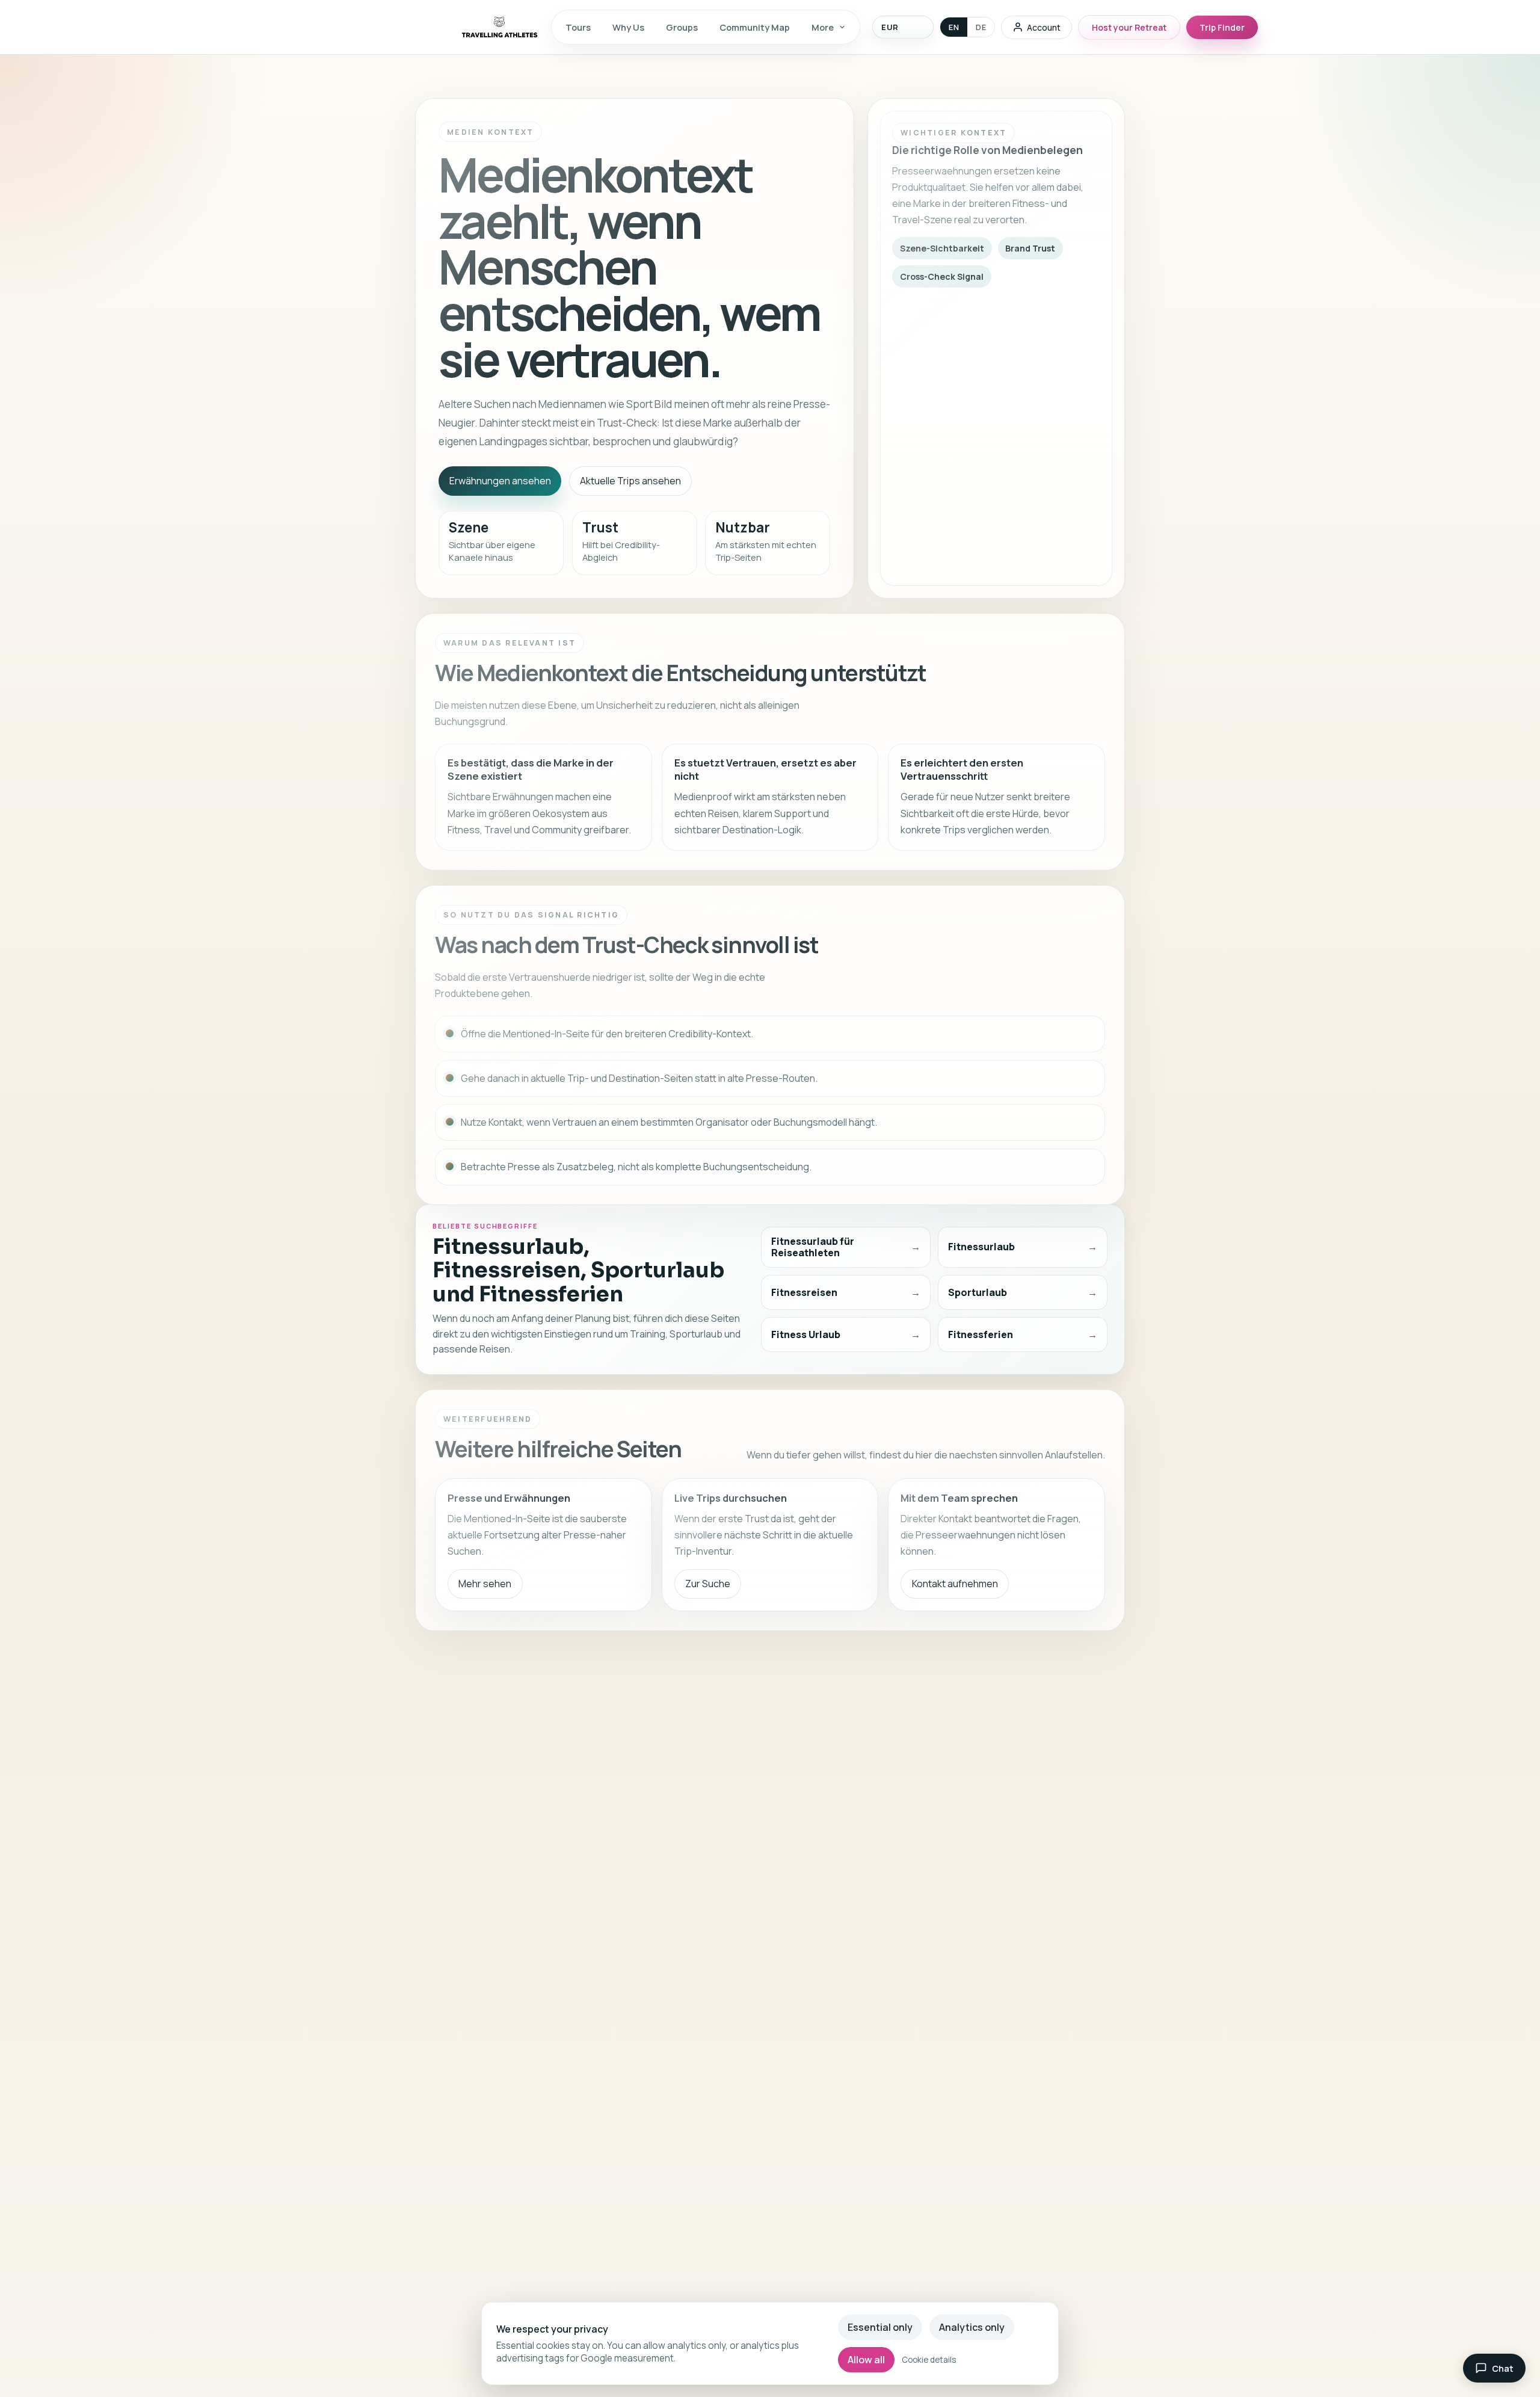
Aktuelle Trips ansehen (630, 481)
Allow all (866, 2360)
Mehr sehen (485, 1584)
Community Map (755, 27)
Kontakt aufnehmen (955, 1584)
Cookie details (929, 2360)
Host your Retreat (1129, 27)
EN (954, 27)
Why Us (628, 27)
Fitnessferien (981, 1334)
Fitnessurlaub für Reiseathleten (813, 1247)
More (823, 27)
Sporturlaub (978, 1292)
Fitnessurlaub (981, 1247)
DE (981, 27)
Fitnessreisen (804, 1292)
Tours (578, 27)
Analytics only (972, 2327)
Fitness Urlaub (806, 1334)
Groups (682, 27)
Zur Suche (708, 1584)
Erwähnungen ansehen (500, 481)
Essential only (880, 2327)
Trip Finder (1222, 27)
